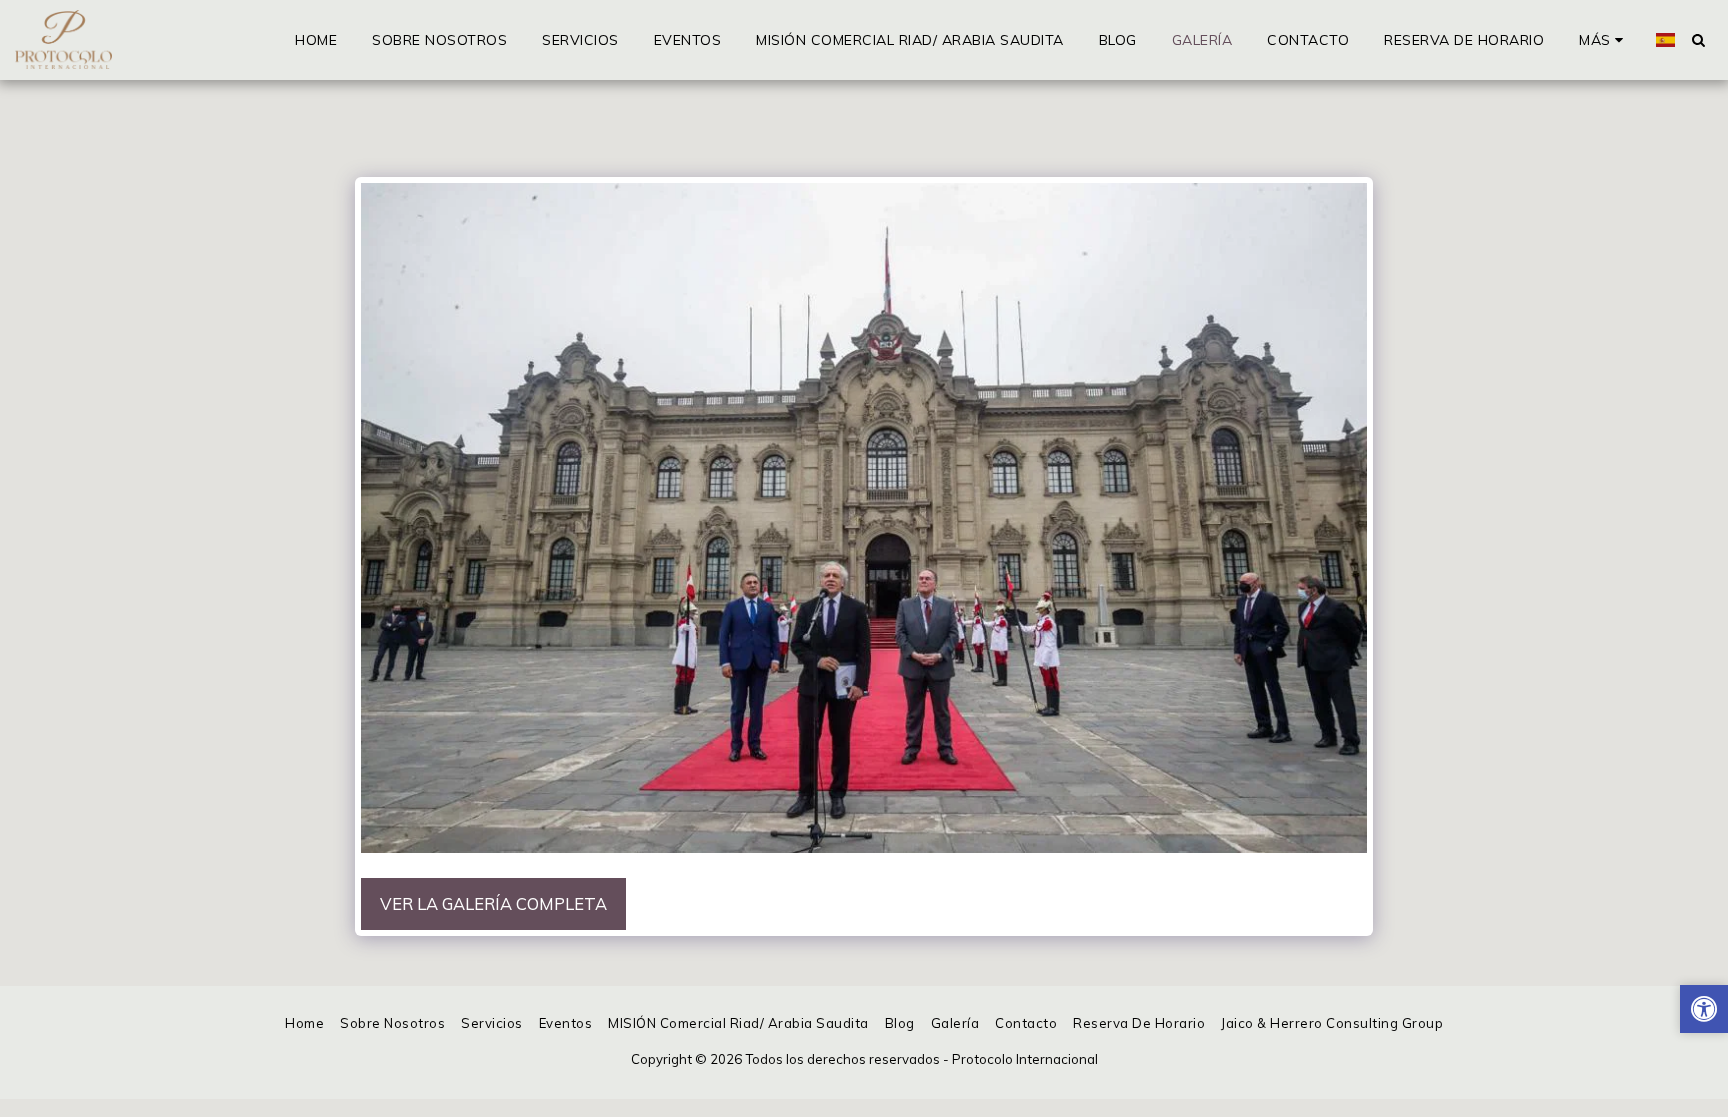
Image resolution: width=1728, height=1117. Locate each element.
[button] (1698, 40)
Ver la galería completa (493, 903)
